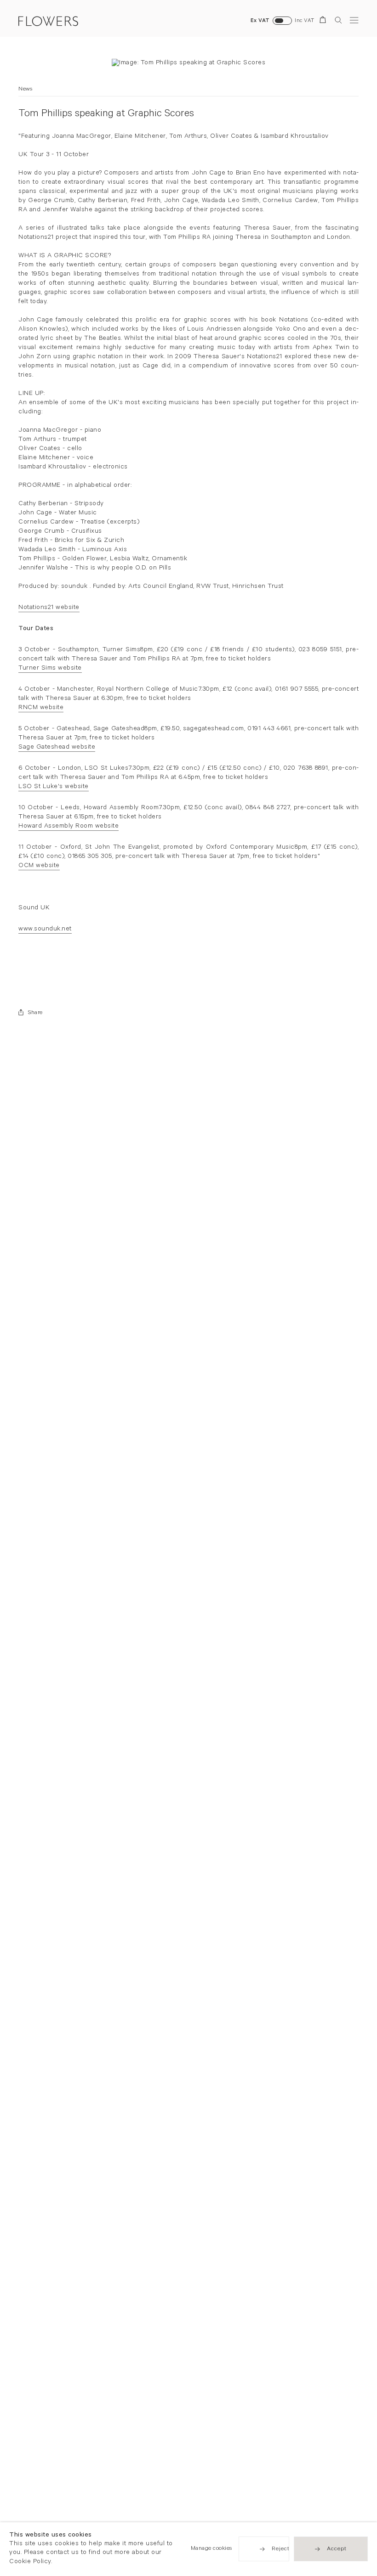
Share (35, 1013)
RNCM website (41, 708)
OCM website (39, 866)
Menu (354, 20)
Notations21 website (49, 608)
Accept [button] (337, 2550)
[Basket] (324, 21)
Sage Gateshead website (57, 748)
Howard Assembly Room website (69, 827)
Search (338, 20)
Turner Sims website (50, 669)
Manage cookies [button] (211, 2549)
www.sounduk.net (45, 930)
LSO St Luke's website (54, 787)
